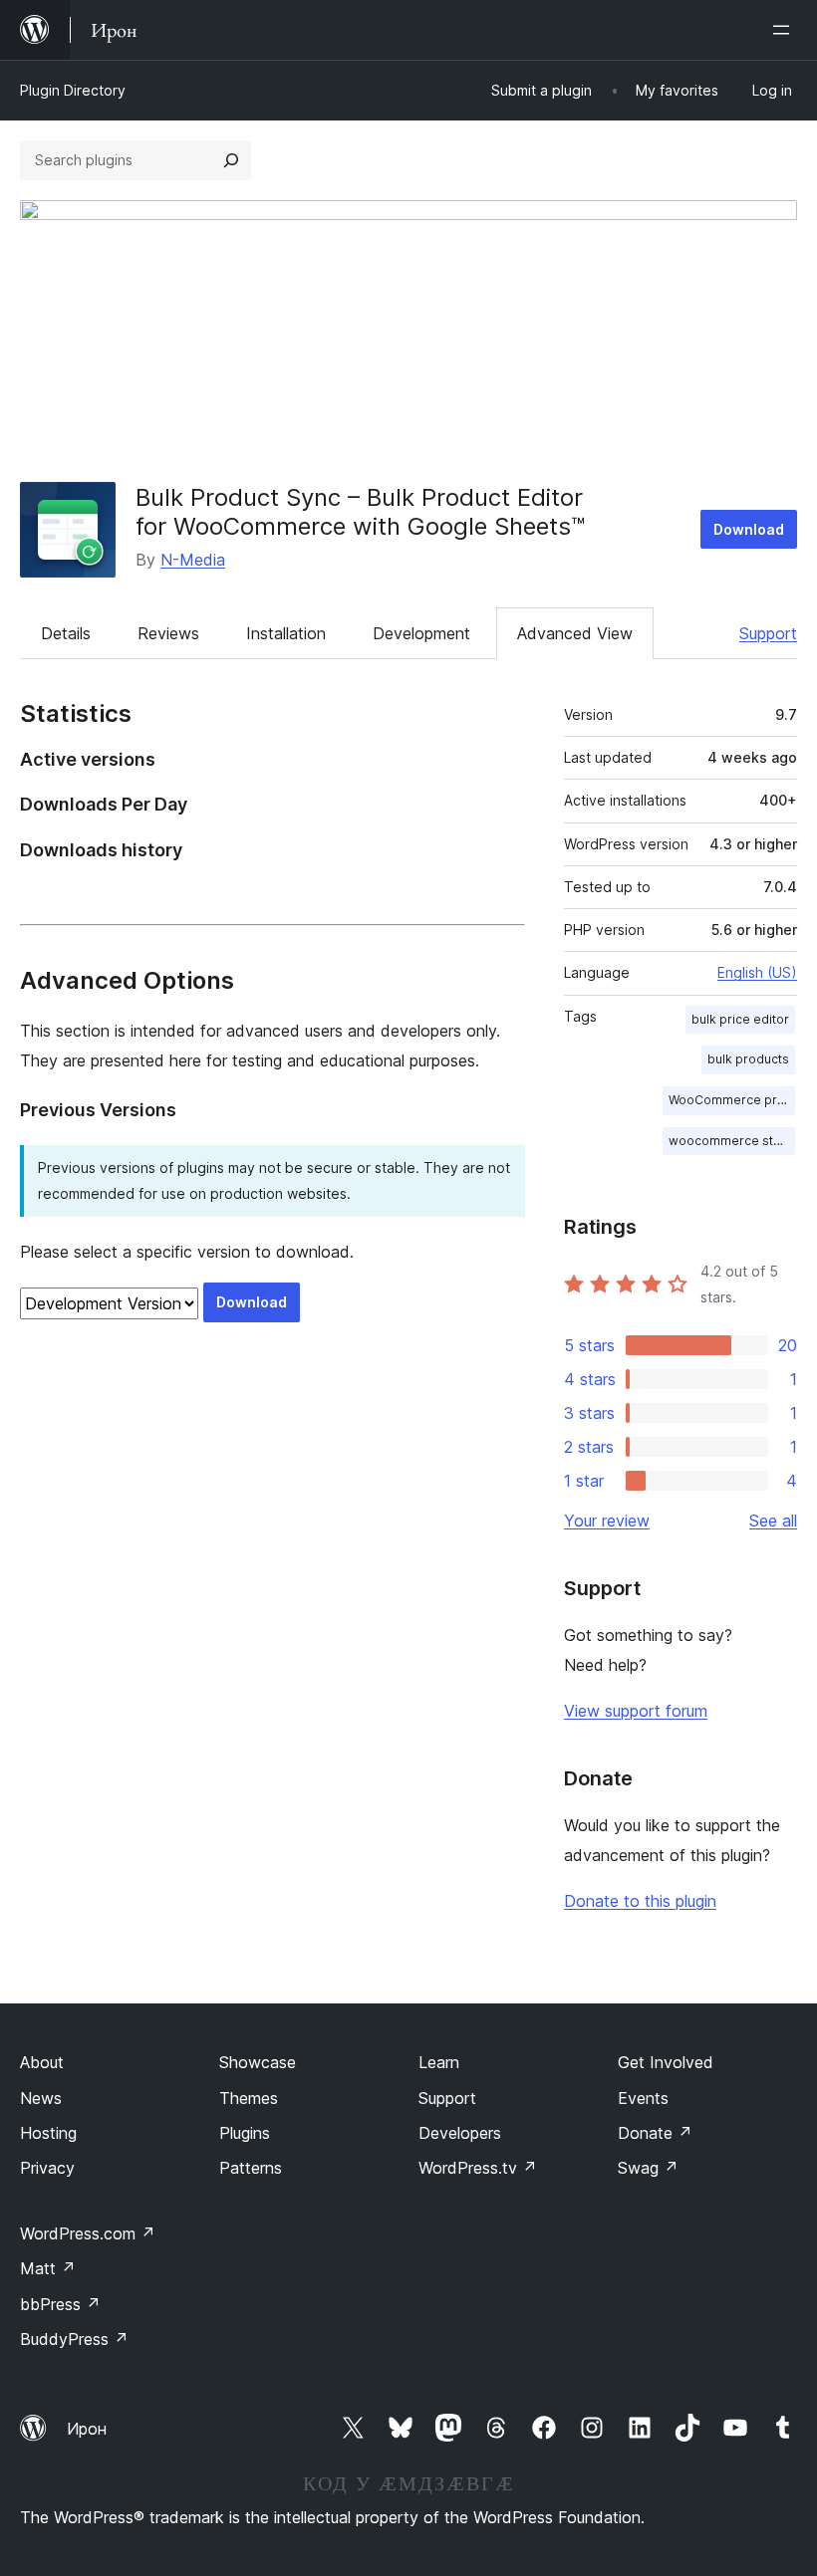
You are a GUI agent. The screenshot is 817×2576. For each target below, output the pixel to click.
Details (66, 633)
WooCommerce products (732, 1100)
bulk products (748, 1059)
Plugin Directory (73, 90)
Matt (48, 2268)
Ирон (87, 2429)
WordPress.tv (478, 2168)
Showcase (258, 2062)
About (42, 2062)
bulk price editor (740, 1019)
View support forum (636, 1711)
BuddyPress (74, 2339)
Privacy (47, 2168)
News (41, 2098)
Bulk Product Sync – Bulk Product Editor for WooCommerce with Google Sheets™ (361, 512)
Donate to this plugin (640, 1901)
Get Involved (666, 2062)
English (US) (757, 972)
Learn (439, 2062)
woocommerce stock (732, 1141)
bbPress (60, 2304)
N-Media (193, 560)
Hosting (48, 2133)
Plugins (245, 2133)
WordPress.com (88, 2233)
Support (768, 633)
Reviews (168, 633)
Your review (607, 1521)
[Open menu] (785, 30)
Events (643, 2098)
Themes (249, 2098)
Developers (460, 2133)
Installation (286, 633)
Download (749, 529)
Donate (655, 2133)
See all (773, 1521)
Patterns (251, 2168)
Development (421, 633)
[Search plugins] (231, 160)
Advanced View (575, 633)
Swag (648, 2168)
